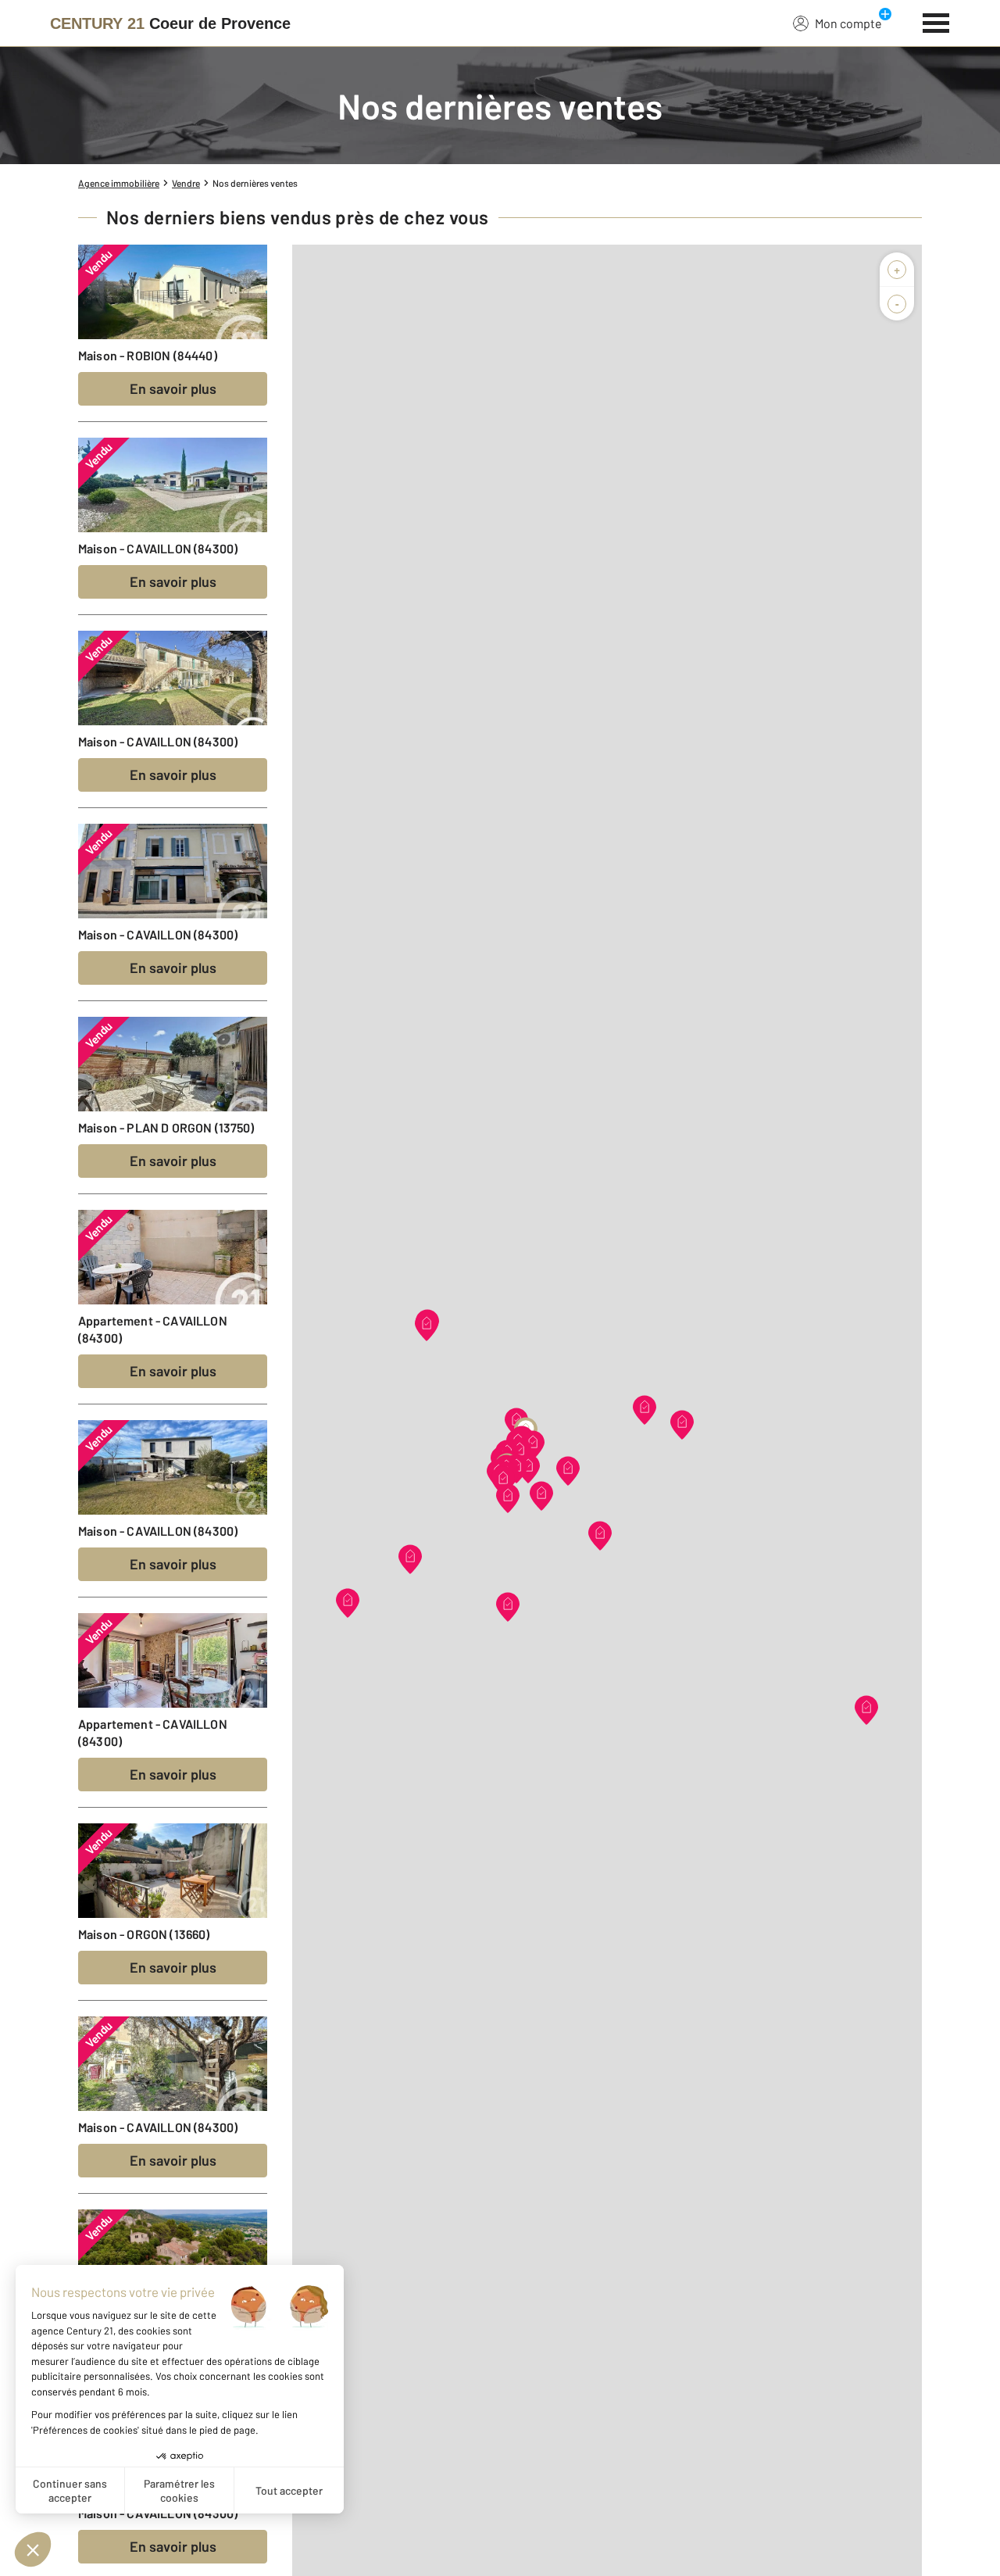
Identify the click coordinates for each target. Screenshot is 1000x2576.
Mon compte (848, 23)
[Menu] (936, 21)
